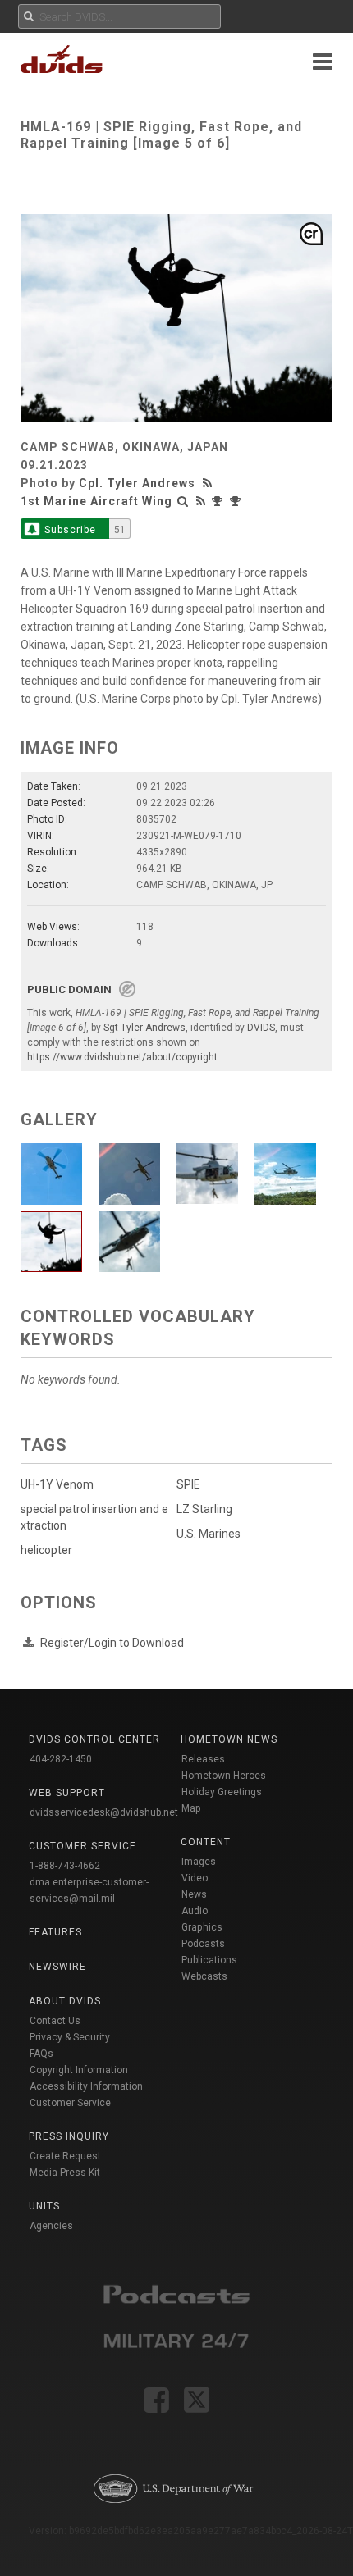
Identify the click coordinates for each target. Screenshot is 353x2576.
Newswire (57, 1967)
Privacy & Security (70, 2037)
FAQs (41, 2054)
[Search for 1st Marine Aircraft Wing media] (183, 501)
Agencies (51, 2226)
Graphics (202, 1927)
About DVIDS (65, 2001)
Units (44, 2206)
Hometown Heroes (224, 1776)
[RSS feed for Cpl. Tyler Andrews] (209, 483)
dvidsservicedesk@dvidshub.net (104, 1812)
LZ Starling (204, 1509)
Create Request (65, 2156)
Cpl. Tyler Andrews (137, 483)
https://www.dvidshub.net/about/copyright (122, 1057)
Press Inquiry (69, 2136)
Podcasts (203, 1944)
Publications (209, 1960)
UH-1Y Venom (57, 1484)
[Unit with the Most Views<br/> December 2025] (219, 501)
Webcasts (204, 1976)
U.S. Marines (209, 1534)
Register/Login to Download (112, 1643)
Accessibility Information (86, 2086)
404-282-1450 (61, 1759)
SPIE (188, 1484)
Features (55, 1932)
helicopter (46, 1550)
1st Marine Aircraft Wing (96, 501)
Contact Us (55, 2021)
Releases (203, 1759)
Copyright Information (79, 2070)
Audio (195, 1911)
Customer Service (70, 2103)
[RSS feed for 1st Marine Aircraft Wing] (201, 501)
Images (199, 1862)
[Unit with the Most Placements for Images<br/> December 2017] (237, 501)
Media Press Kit (65, 2173)
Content (206, 1842)
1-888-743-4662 (65, 1866)
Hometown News (229, 1739)
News (194, 1894)
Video (195, 1878)
